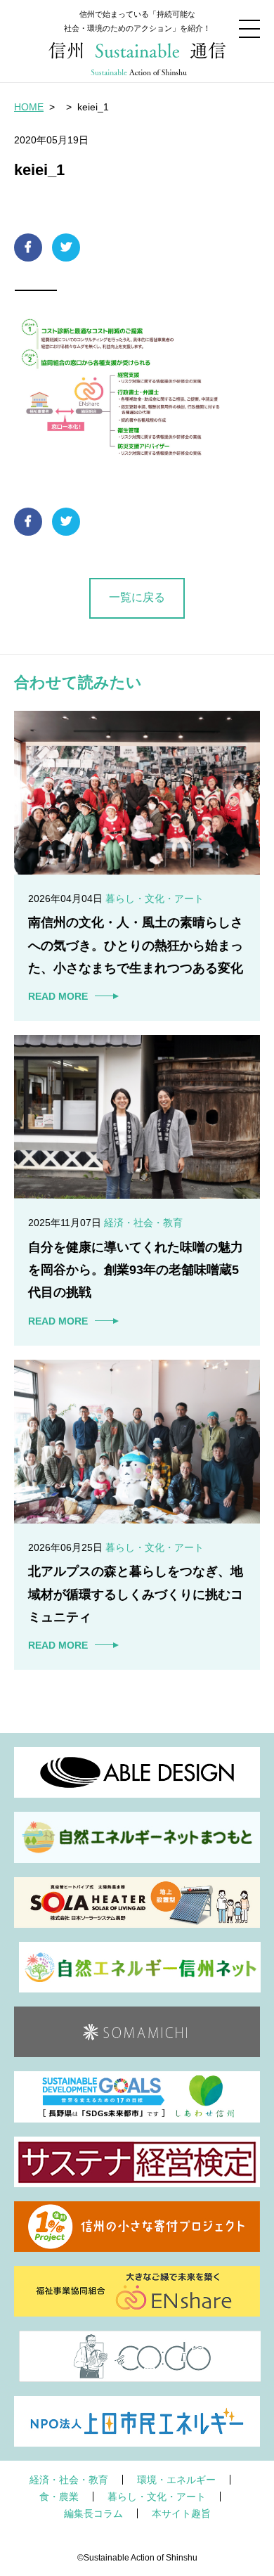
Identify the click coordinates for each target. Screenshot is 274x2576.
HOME (29, 107)
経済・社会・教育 (69, 2480)
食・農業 (59, 2497)
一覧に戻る (137, 597)
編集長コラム (93, 2513)
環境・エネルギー (176, 2480)
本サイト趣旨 (181, 2513)
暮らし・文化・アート (157, 2497)
